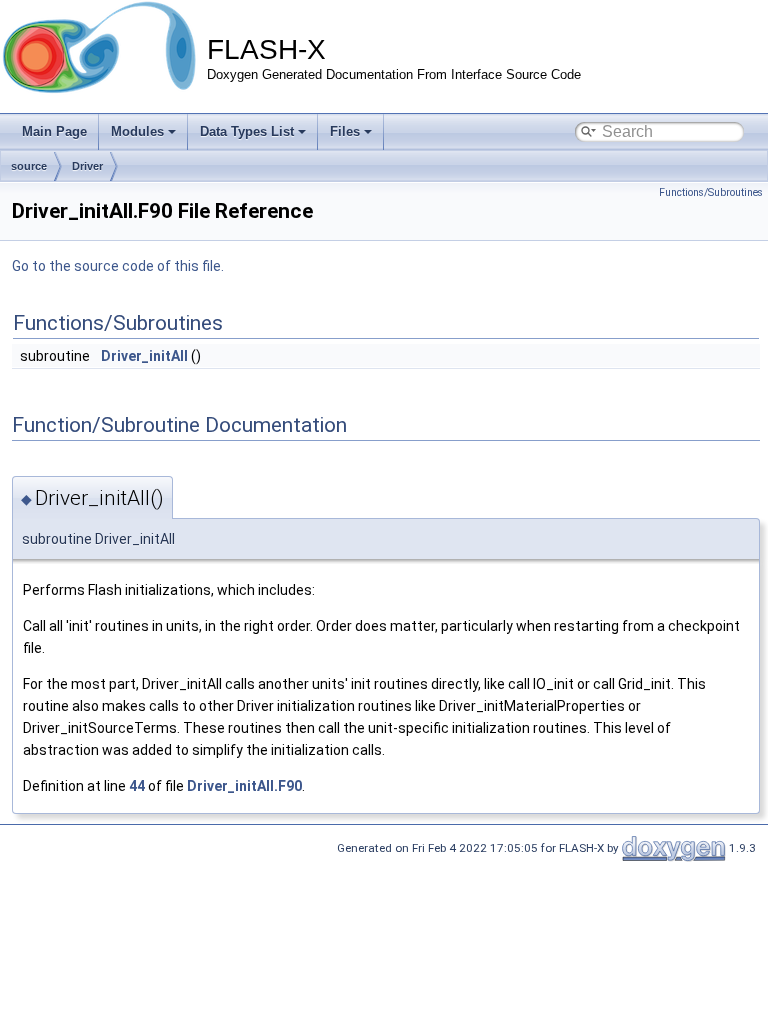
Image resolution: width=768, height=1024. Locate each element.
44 (137, 786)
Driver (87, 166)
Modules (137, 131)
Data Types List (247, 131)
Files (345, 131)
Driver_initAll (144, 356)
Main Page (54, 131)
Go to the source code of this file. (118, 266)
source (29, 166)
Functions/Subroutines (711, 192)
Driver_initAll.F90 (244, 786)
